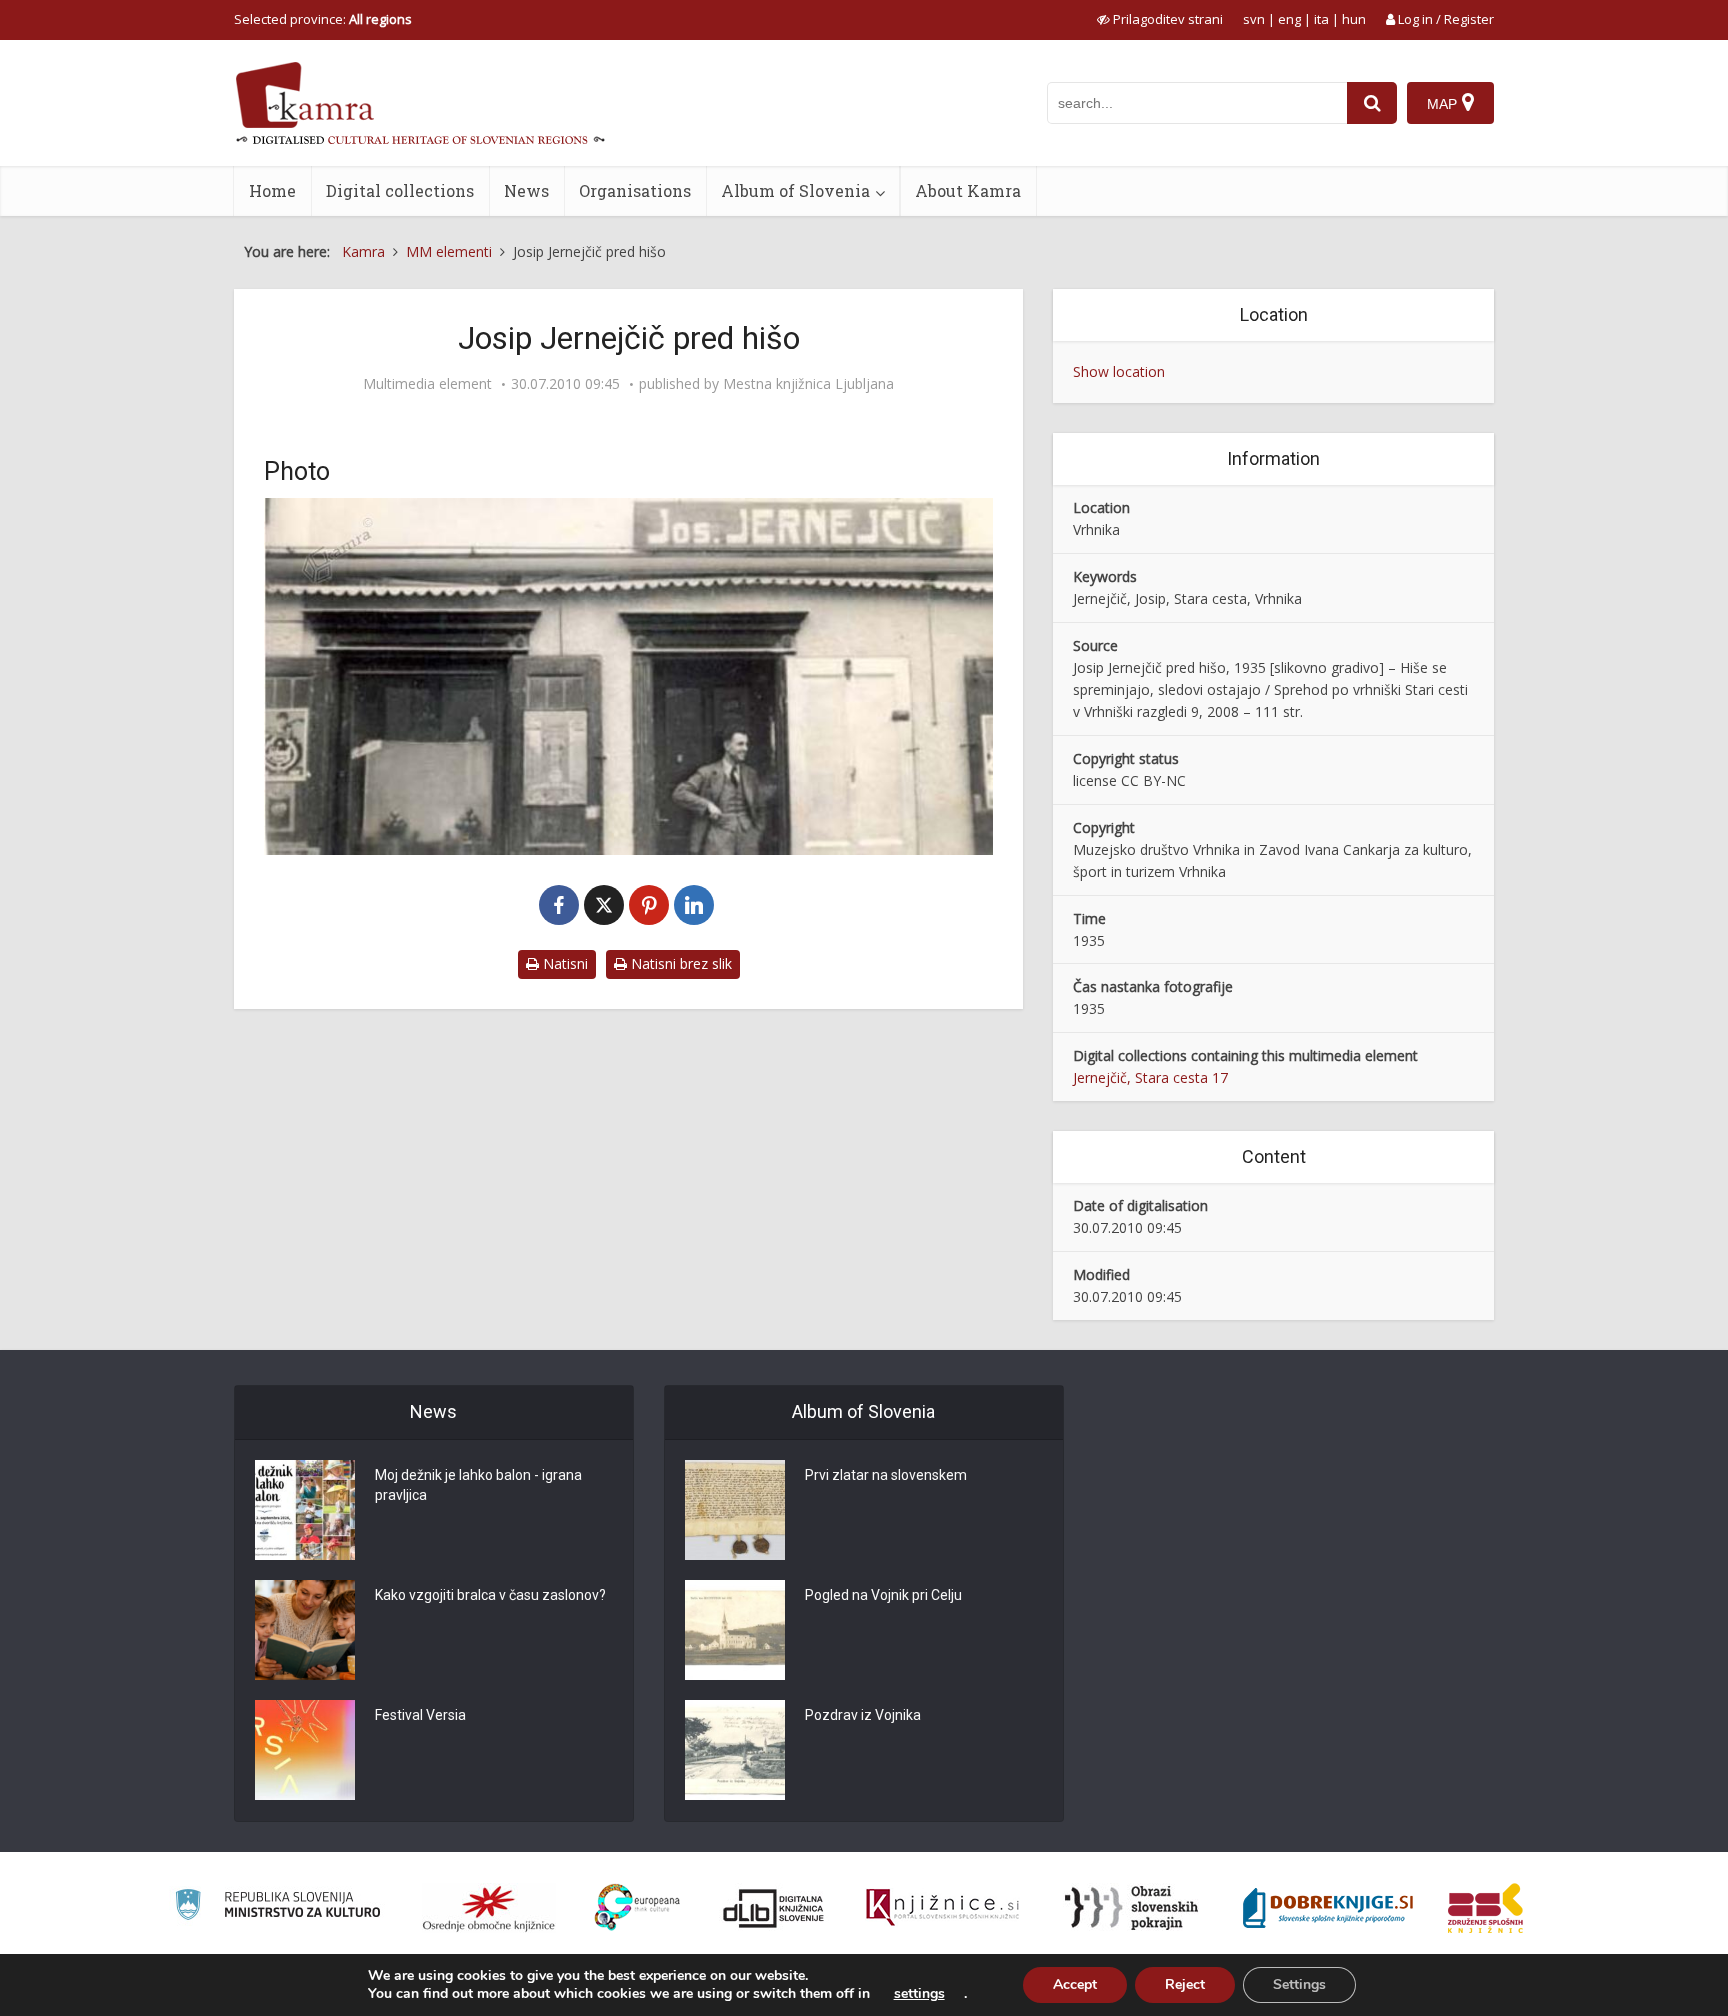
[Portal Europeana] (637, 1907)
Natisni (563, 963)
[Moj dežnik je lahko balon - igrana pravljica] (305, 1510)
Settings (1299, 1984)
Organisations (635, 190)
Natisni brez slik (679, 963)
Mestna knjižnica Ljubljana (808, 384)
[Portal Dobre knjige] (1328, 1908)
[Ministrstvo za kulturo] (277, 1907)
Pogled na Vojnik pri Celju (883, 1595)
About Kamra (968, 190)
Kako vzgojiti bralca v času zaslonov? (490, 1595)
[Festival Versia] (305, 1750)
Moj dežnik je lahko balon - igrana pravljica (478, 1485)
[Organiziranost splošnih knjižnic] (489, 1908)
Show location (1119, 371)
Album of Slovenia (795, 190)
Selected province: (323, 19)
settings (919, 1994)
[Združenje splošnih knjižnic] (1485, 1908)
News (526, 190)
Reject (1185, 1984)
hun (1354, 19)
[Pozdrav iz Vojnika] (735, 1750)
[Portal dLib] (774, 1908)
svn (1254, 19)
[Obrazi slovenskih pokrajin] (1131, 1908)
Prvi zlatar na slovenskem (886, 1475)
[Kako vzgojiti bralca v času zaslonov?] (305, 1630)
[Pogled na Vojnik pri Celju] (735, 1630)
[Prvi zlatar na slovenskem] (735, 1510)
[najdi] (1372, 103)
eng (1289, 19)
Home (272, 190)
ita (1321, 19)
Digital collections (400, 190)
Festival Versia (420, 1715)
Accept (1075, 1984)
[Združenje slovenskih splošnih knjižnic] (942, 1908)
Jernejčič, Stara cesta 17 (1150, 1077)
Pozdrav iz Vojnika (863, 1715)
